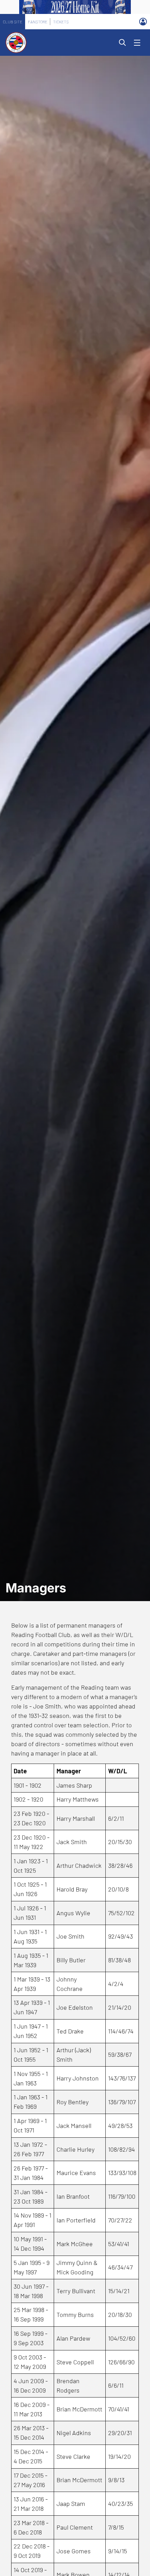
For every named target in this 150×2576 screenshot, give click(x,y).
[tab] (13, 22)
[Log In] (143, 22)
